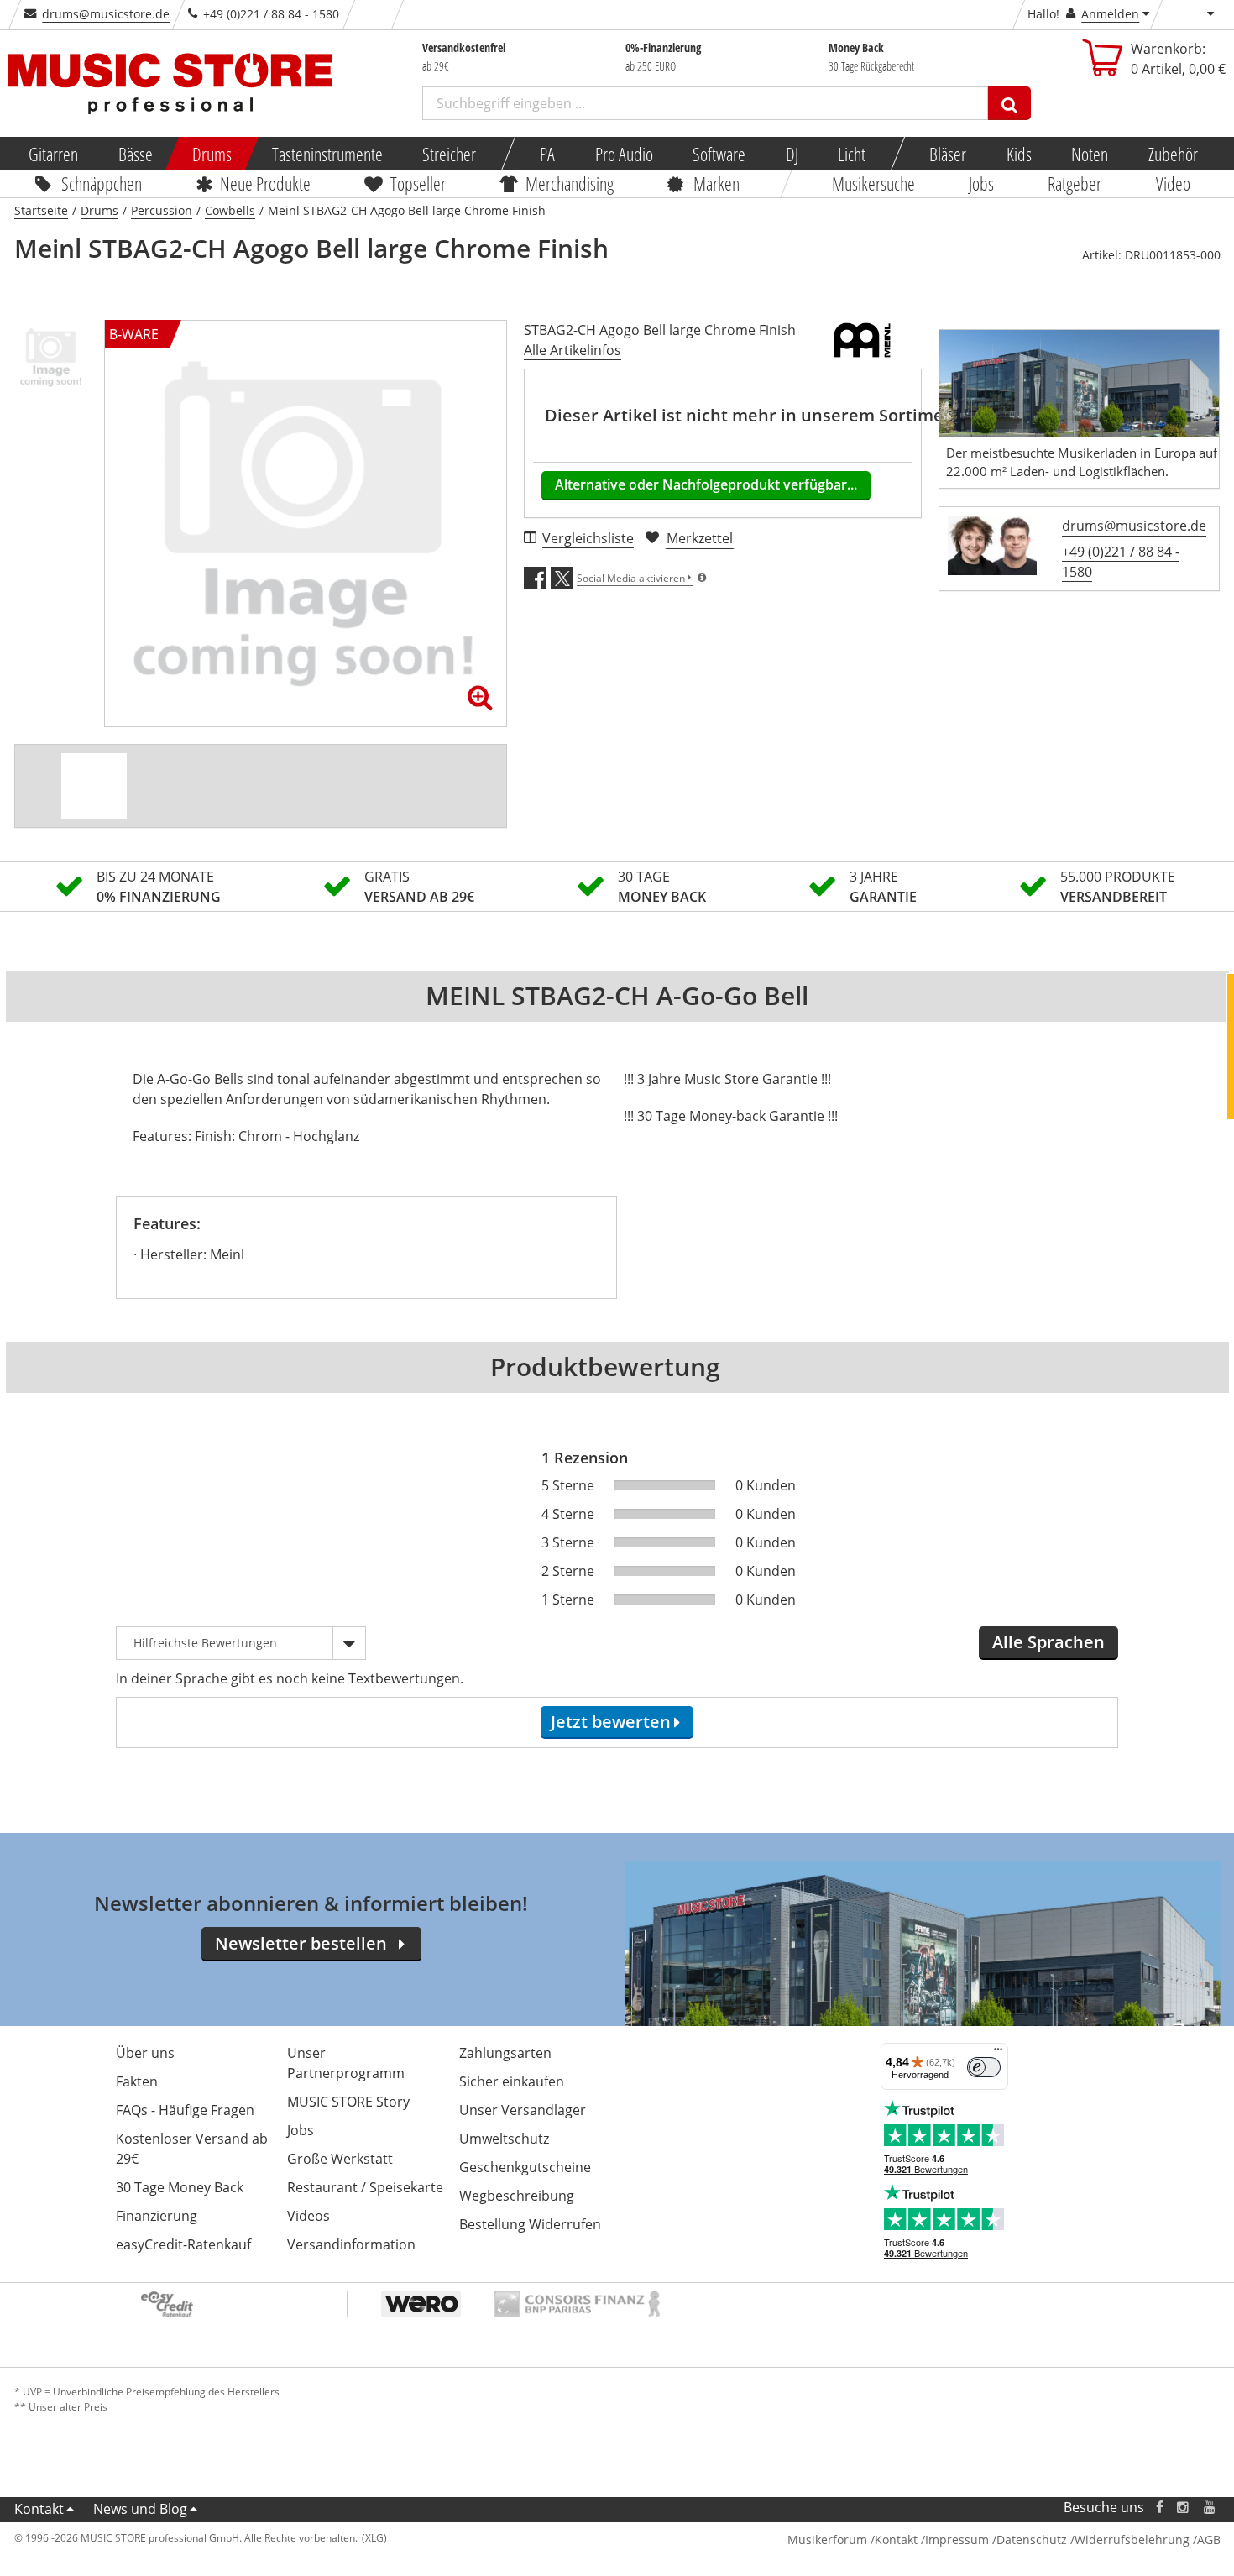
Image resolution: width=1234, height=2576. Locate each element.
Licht (852, 154)
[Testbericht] (94, 786)
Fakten (137, 2081)
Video (1173, 183)
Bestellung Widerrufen (530, 2224)
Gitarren (53, 154)
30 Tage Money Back (180, 2187)
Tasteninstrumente (327, 154)
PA (547, 154)
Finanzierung (157, 2216)
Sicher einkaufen (512, 2081)
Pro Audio (623, 154)
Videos (308, 2216)
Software (719, 154)
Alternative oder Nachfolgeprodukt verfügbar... (706, 484)
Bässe (135, 154)
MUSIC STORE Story (348, 2102)
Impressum (957, 2539)
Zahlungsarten (505, 2053)
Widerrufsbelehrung (1132, 2539)
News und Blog (140, 2509)
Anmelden (1110, 14)
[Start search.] (1009, 103)
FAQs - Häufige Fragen (185, 2110)
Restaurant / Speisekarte (365, 2187)
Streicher (449, 154)
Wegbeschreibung (517, 2196)
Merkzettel (700, 538)
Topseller (418, 183)
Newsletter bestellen (301, 1943)
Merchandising (570, 183)
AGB (1209, 2539)
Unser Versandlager (523, 2110)
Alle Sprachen (1048, 1642)
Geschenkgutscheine (525, 2167)
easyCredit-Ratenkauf (183, 2244)
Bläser (948, 154)
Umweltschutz (504, 2139)
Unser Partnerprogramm (346, 2063)
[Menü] (998, 2053)
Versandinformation (351, 2244)
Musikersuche (873, 183)
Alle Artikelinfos (573, 350)
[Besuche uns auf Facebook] (1159, 2508)
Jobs (981, 183)
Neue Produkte (265, 183)
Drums (212, 154)
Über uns (145, 2053)
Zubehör (1172, 154)
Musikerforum (827, 2539)
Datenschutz (1032, 2539)
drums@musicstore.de (106, 14)
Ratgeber (1075, 183)
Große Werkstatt (340, 2159)
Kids (1018, 154)
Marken (716, 183)
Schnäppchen (102, 183)
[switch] (984, 2067)
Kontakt (39, 2509)
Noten (1090, 154)
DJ (791, 154)
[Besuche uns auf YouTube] (1210, 2508)
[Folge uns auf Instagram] (1184, 2508)
